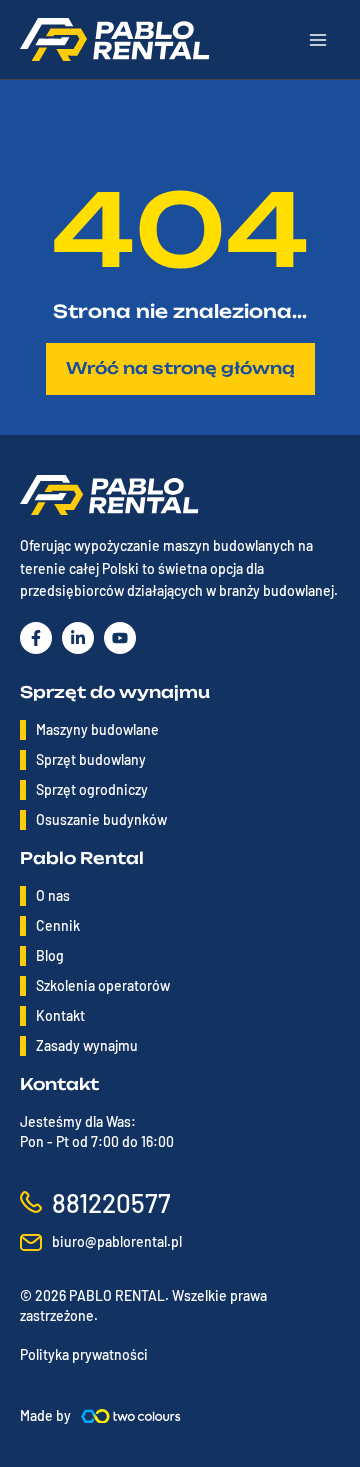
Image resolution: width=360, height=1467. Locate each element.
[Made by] (131, 1416)
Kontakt (60, 1015)
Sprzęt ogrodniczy (92, 789)
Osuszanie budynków (101, 819)
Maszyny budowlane (97, 729)
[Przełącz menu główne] (318, 40)
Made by (45, 1415)
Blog (50, 955)
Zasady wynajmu (87, 1045)
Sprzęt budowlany (91, 759)
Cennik (58, 925)
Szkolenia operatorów (103, 985)
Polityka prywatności (84, 1354)
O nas (53, 895)
